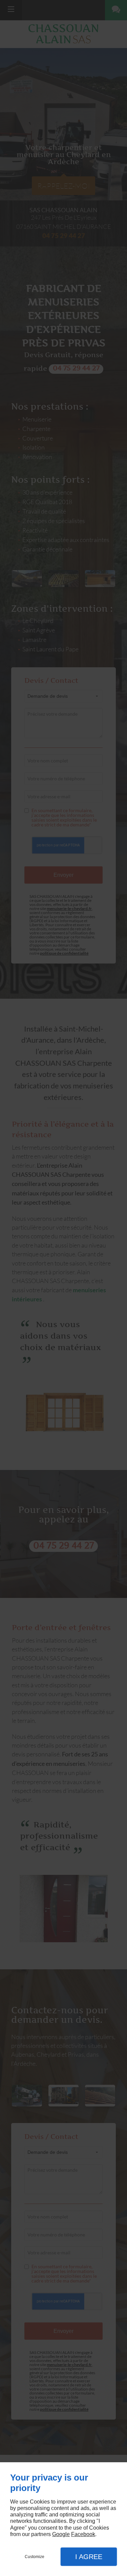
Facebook (83, 2534)
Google (61, 2534)
